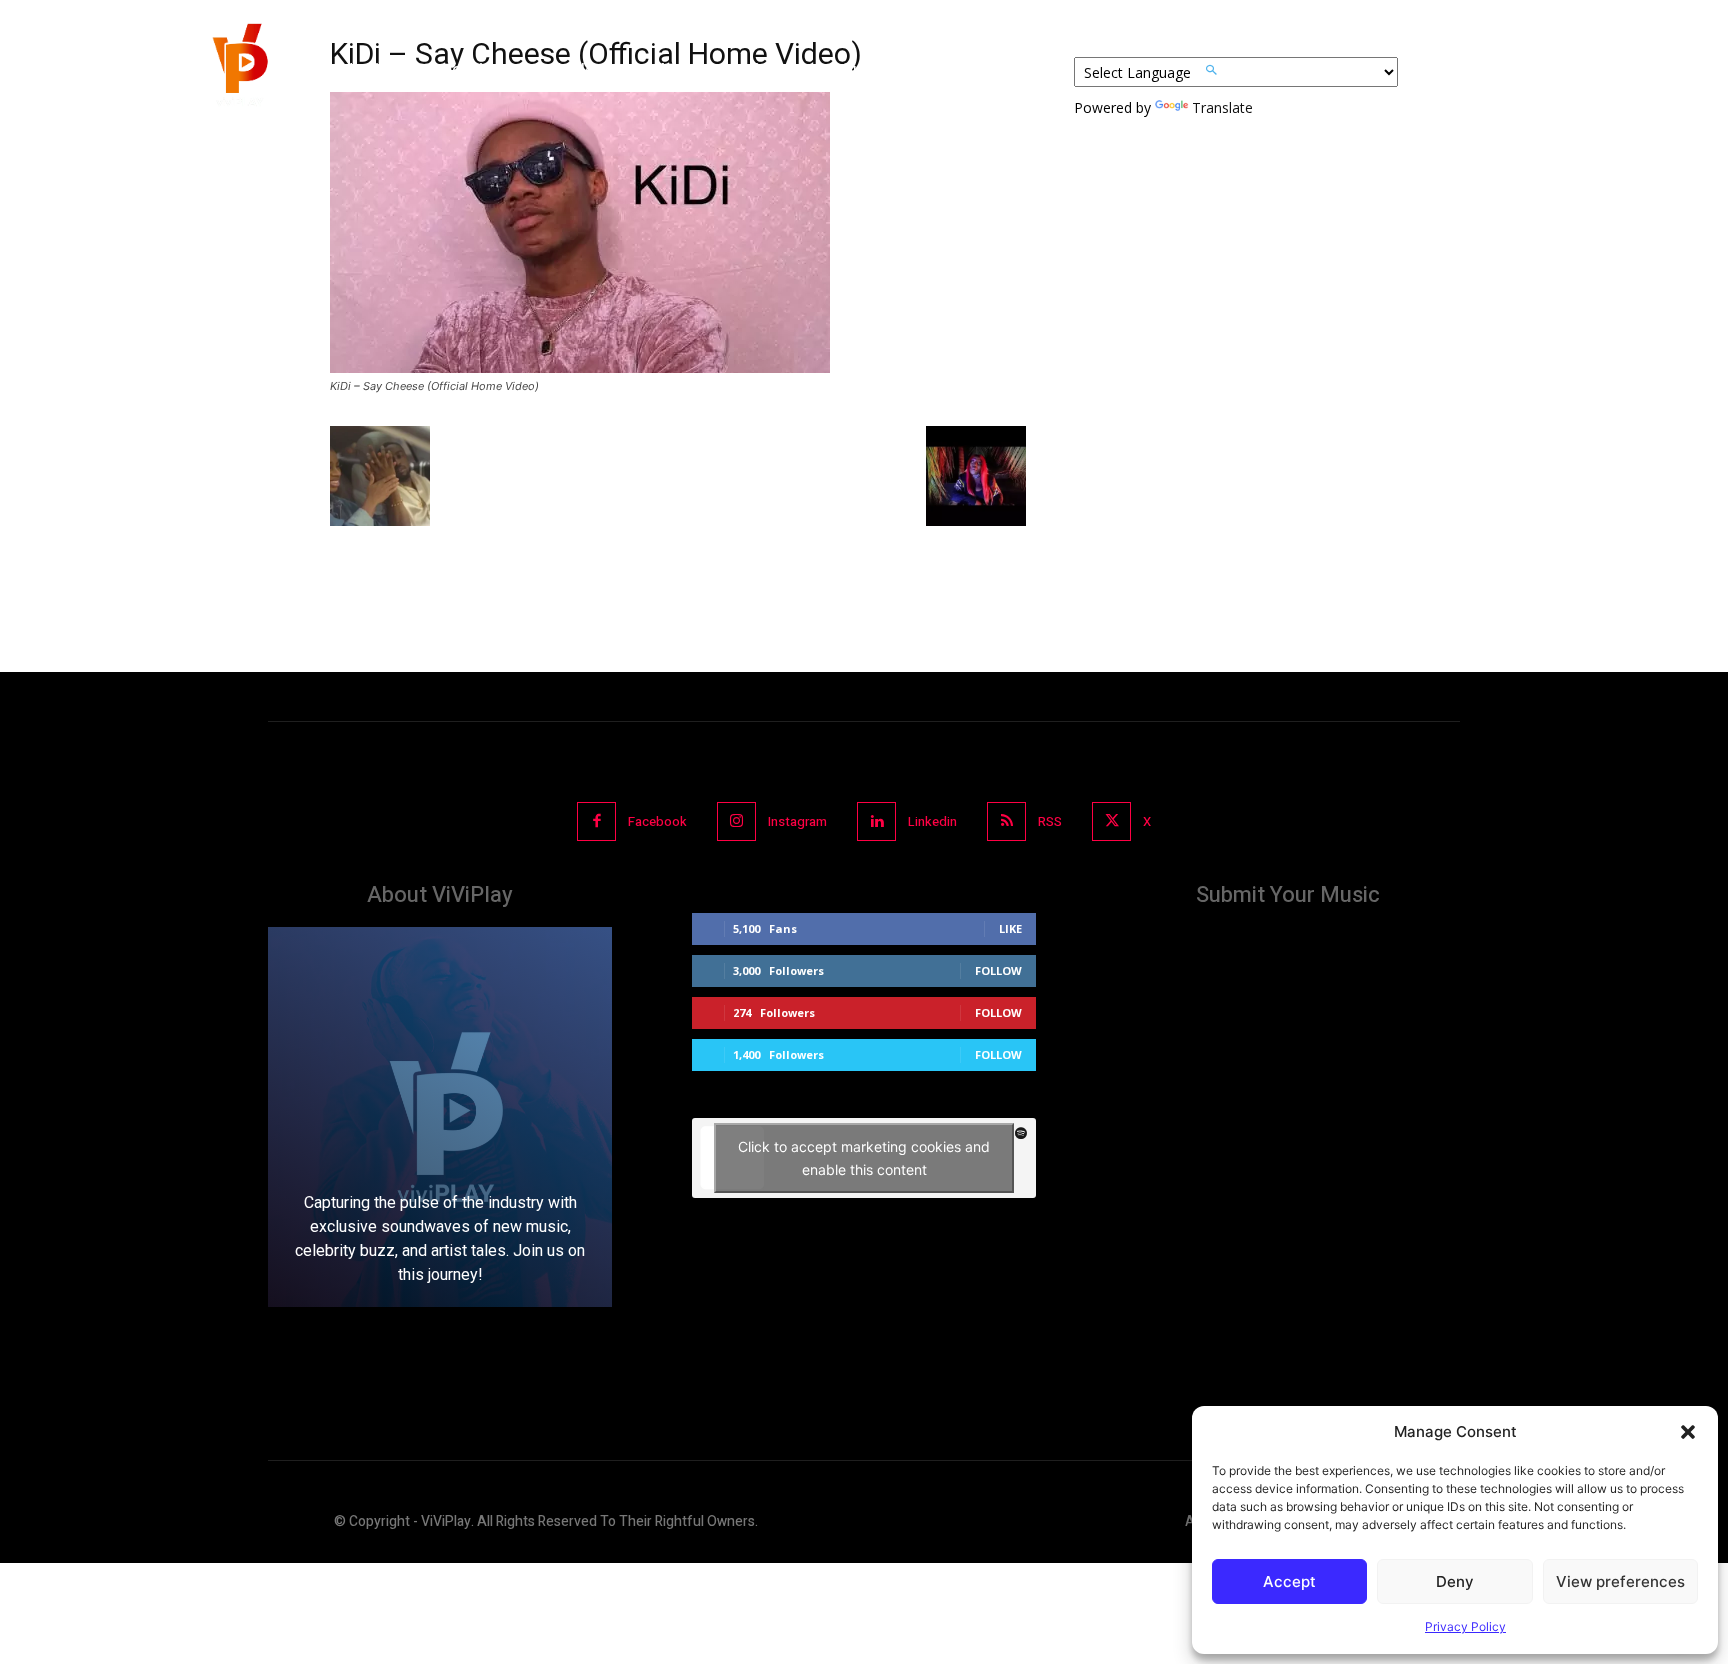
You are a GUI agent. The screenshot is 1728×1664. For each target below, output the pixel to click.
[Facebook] (596, 821)
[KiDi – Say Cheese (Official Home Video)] (580, 367)
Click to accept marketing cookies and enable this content (864, 1158)
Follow (998, 970)
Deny (1455, 1581)
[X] (1111, 821)
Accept (1289, 1581)
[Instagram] (736, 821)
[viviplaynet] (238, 70)
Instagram (797, 821)
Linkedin (932, 821)
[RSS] (1006, 821)
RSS (1050, 821)
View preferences (1620, 1581)
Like (1010, 928)
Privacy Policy (1465, 1626)
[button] (1688, 1432)
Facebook (657, 821)
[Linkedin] (876, 821)
